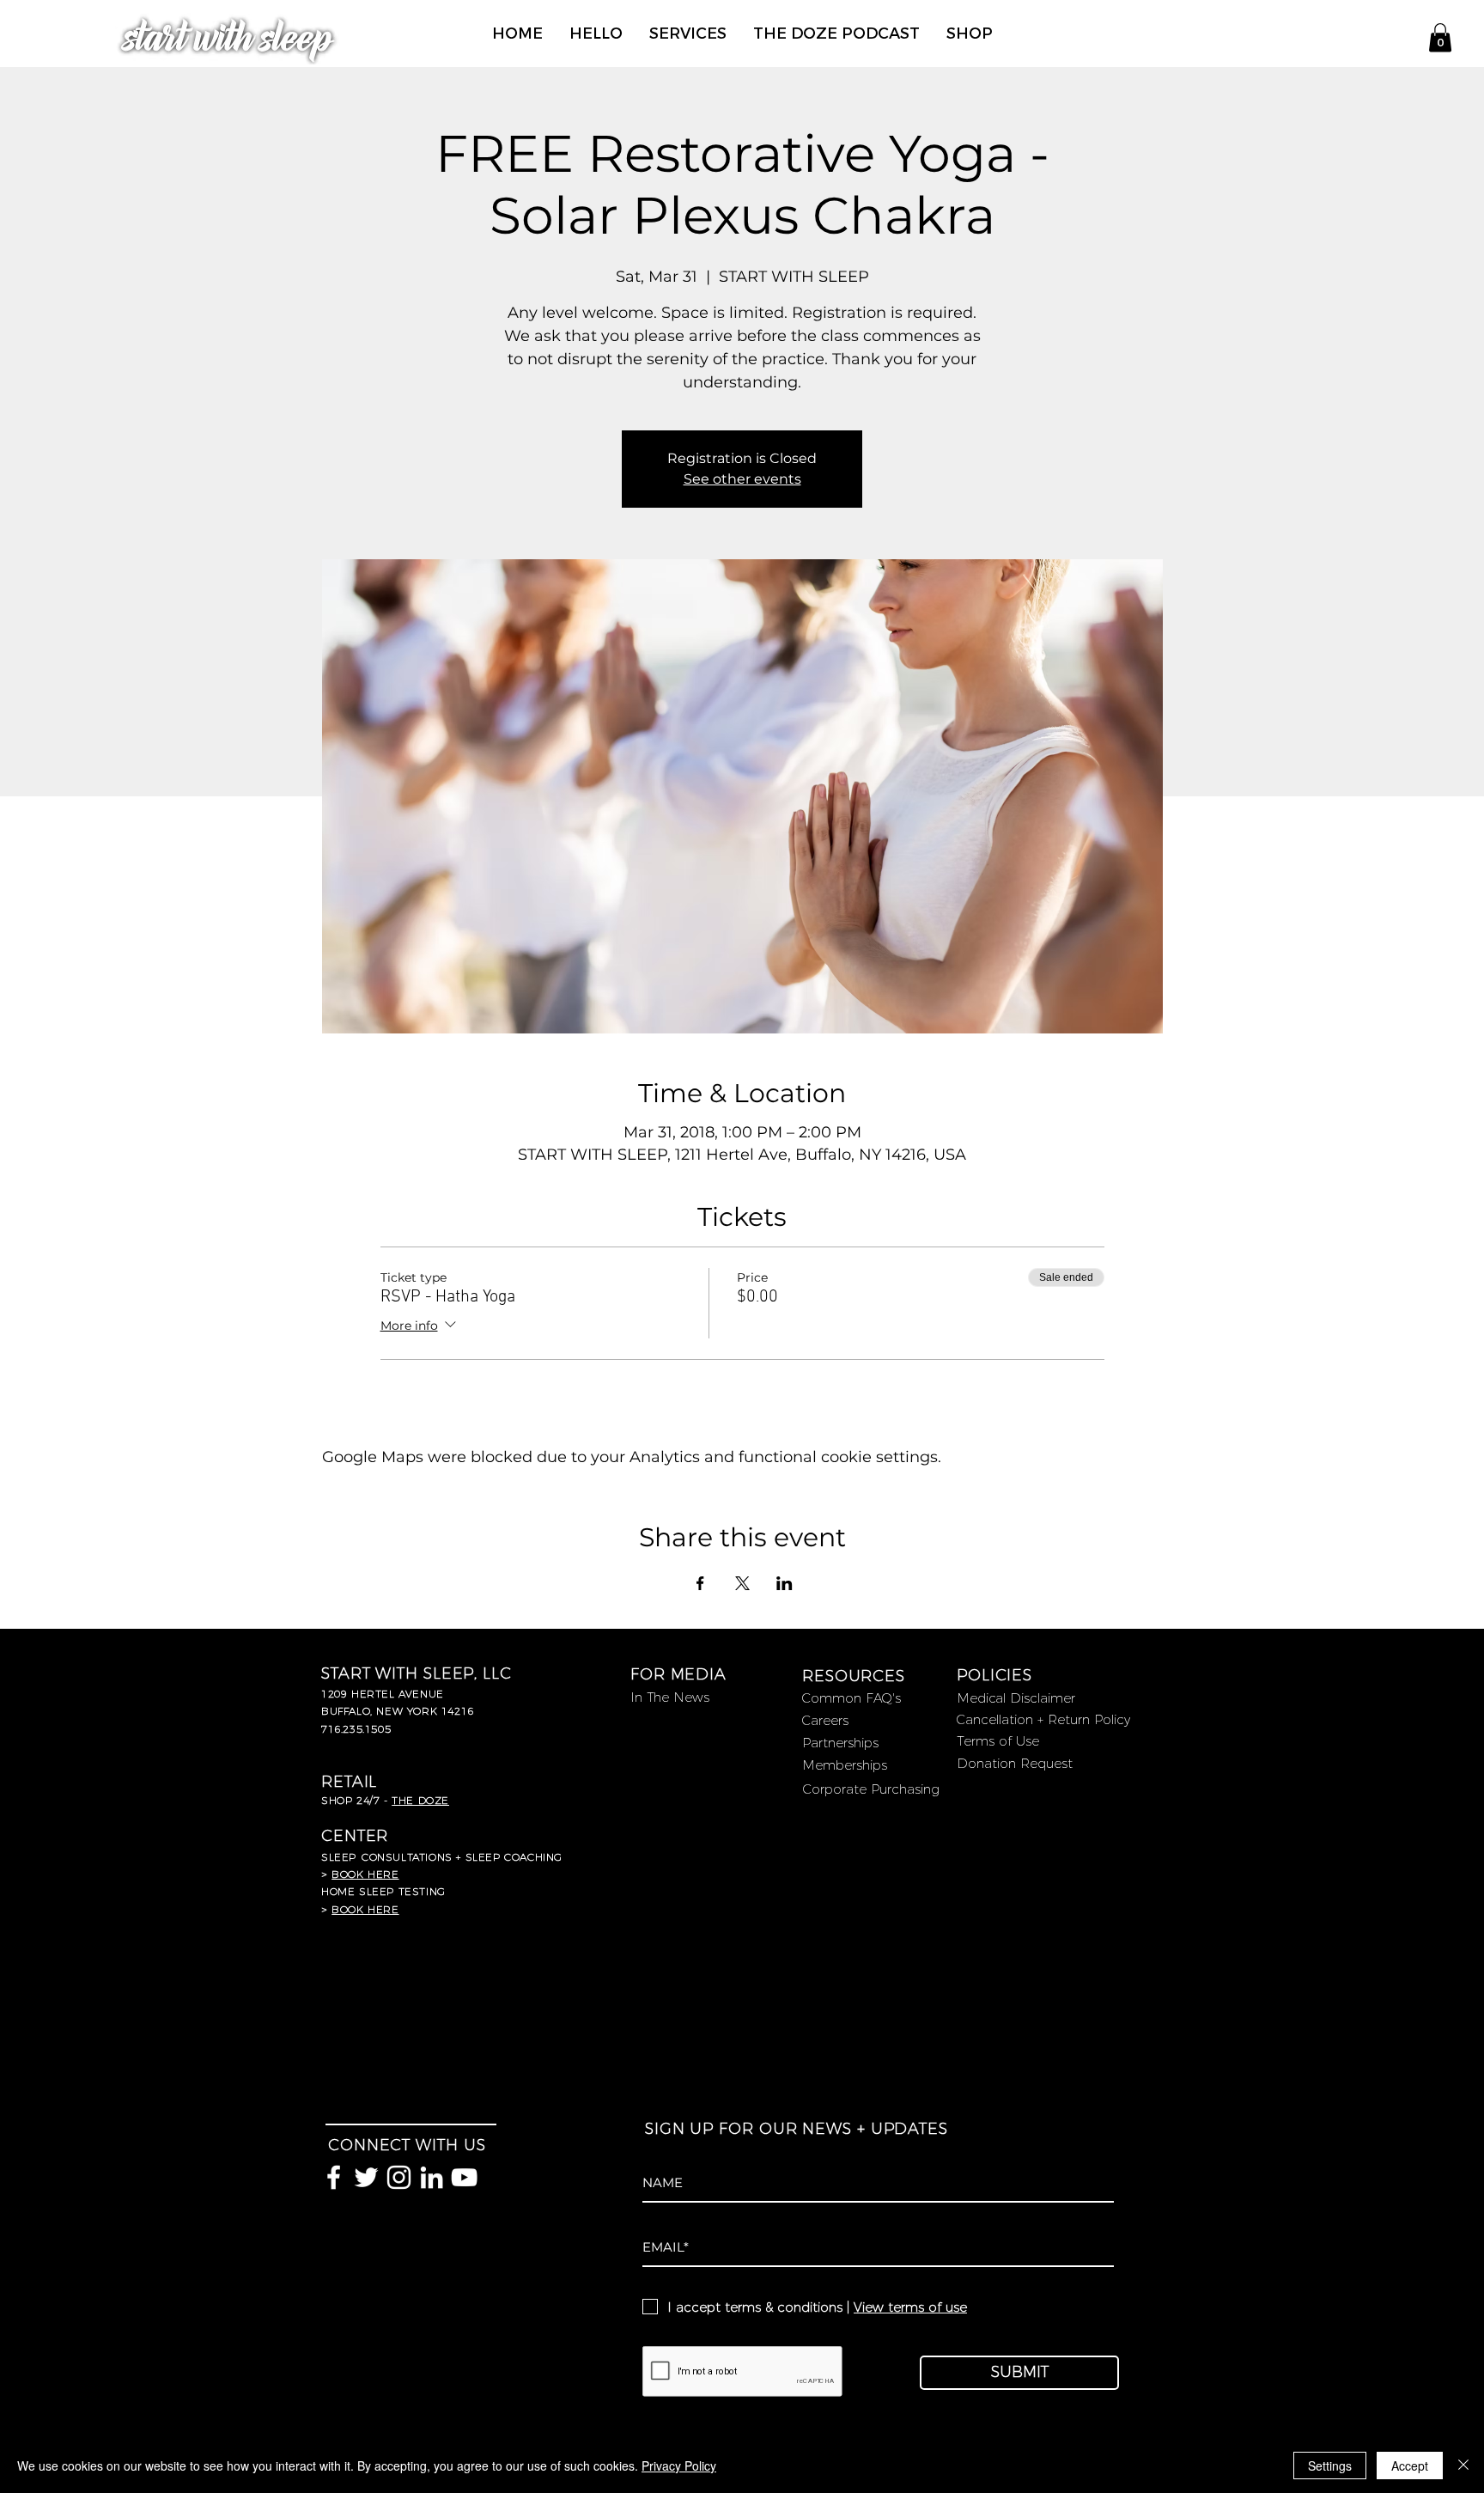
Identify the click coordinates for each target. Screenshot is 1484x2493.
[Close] (1463, 2466)
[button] (1440, 37)
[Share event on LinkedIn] (785, 1583)
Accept (1410, 2466)
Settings (1330, 2466)
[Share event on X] (742, 1583)
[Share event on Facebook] (700, 1583)
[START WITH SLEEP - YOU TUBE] (464, 2177)
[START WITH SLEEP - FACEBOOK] (334, 2177)
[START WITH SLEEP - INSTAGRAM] (399, 2177)
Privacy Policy (679, 2466)
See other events (742, 479)
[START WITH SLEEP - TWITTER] (366, 2177)
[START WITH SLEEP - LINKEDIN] (432, 2177)
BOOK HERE (365, 1909)
